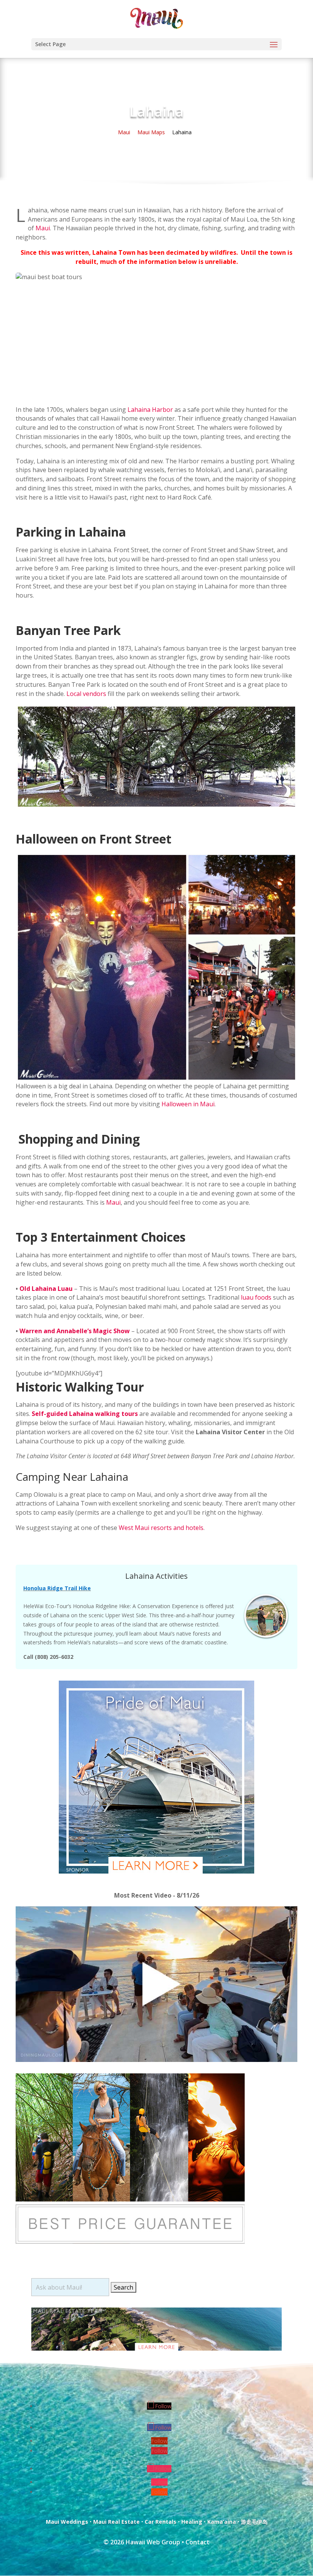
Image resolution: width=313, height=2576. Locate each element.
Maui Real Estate (116, 2522)
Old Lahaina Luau (46, 1289)
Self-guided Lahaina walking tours (85, 1414)
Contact (198, 2542)
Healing (192, 2522)
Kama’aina (222, 2522)
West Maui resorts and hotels (161, 1528)
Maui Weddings (67, 2522)
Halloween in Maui (188, 1104)
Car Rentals (161, 2522)
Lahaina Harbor (150, 410)
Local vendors (86, 694)
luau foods (256, 1297)
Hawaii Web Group (153, 2542)
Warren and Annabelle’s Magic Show (75, 1331)
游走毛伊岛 (254, 2522)
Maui (43, 228)
